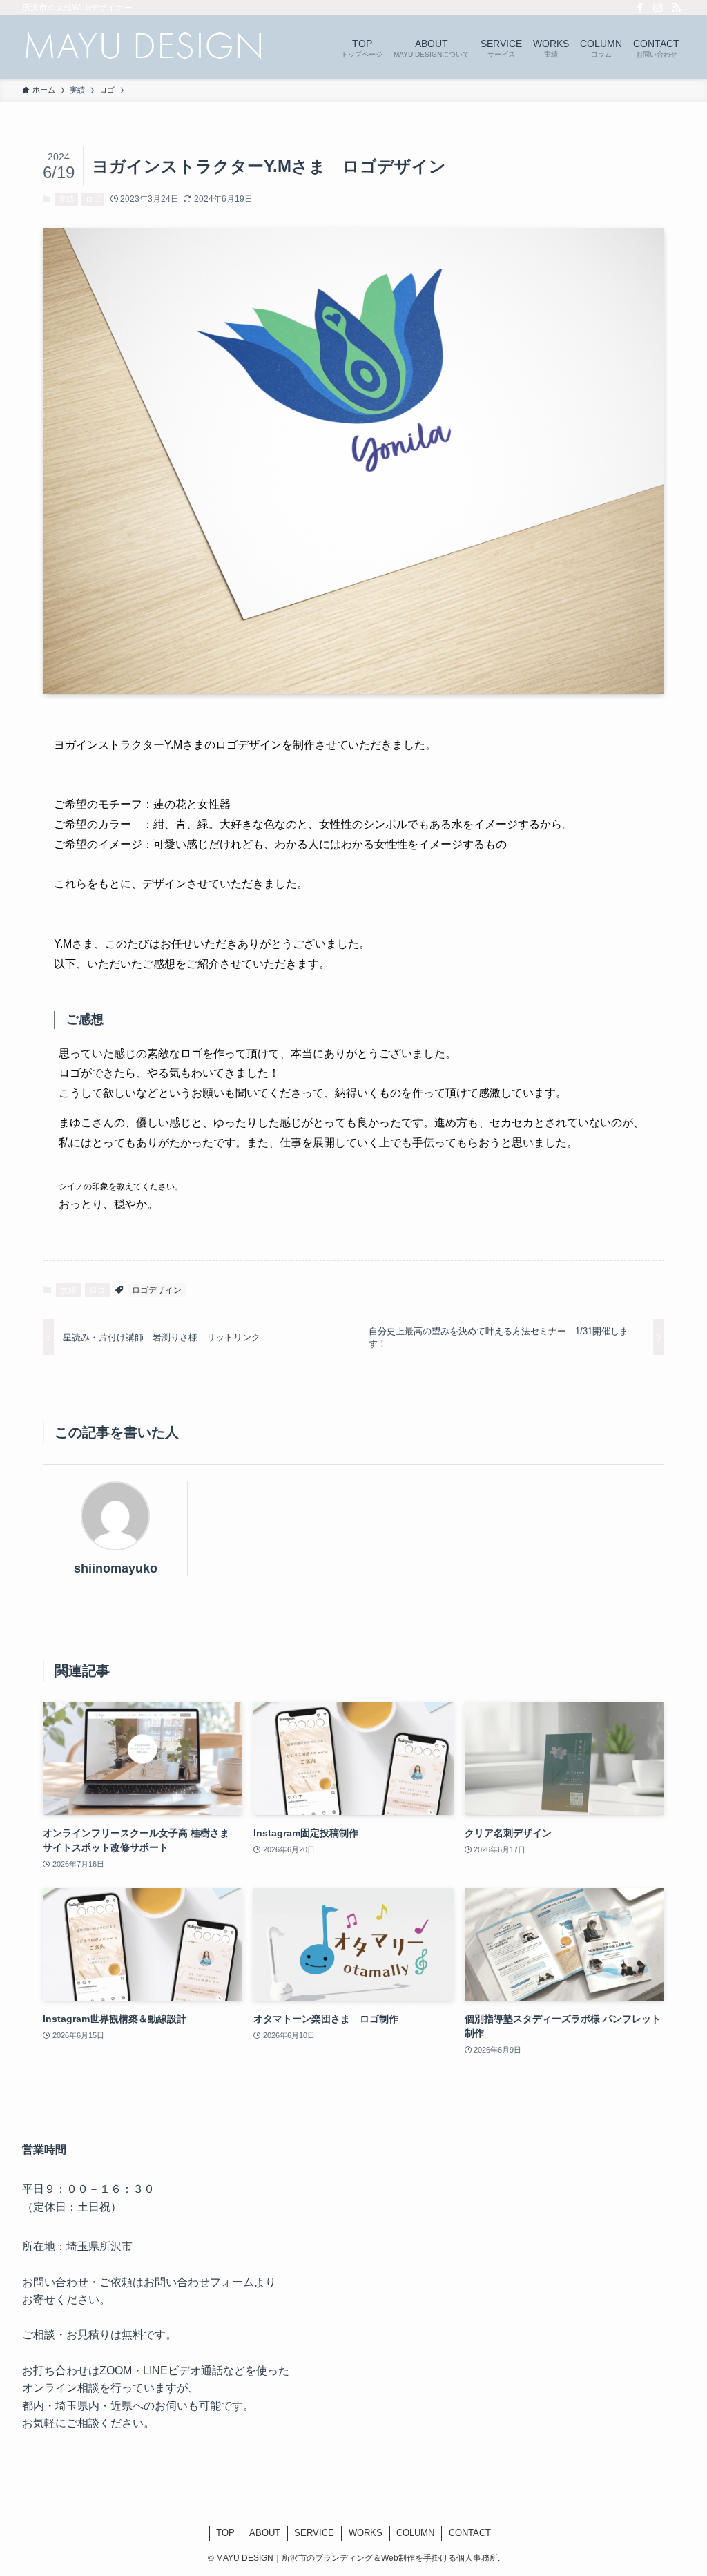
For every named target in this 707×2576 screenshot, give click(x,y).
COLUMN (415, 2533)
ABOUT (265, 2533)
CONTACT (470, 2533)
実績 (66, 199)
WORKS (366, 2533)
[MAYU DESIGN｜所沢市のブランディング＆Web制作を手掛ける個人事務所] (143, 47)
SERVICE (314, 2533)
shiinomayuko (116, 1568)
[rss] (676, 8)
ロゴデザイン (157, 1290)
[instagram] (658, 8)
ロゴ (93, 199)
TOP (225, 2533)
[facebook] (640, 8)
